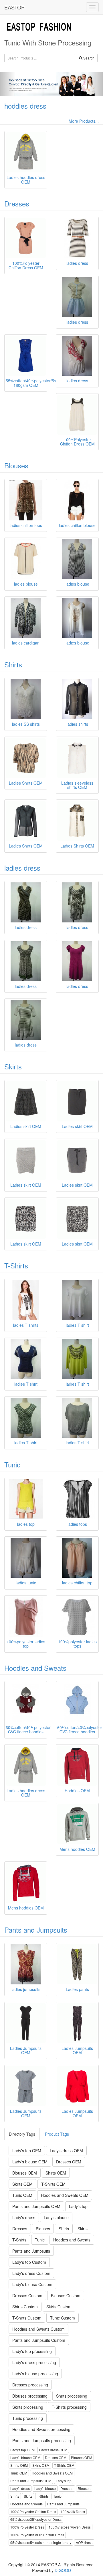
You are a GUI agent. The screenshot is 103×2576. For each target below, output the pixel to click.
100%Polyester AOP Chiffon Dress (37, 2535)
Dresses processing (30, 2385)
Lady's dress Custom (31, 2273)
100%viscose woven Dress (70, 2527)
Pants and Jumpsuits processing (42, 2440)
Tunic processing (28, 2418)
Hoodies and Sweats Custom (38, 2329)
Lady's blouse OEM (30, 2162)
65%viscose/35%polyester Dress (36, 2519)
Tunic (12, 1464)
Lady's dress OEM (66, 2151)
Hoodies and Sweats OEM (65, 2195)
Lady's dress (24, 2217)
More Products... (84, 121)
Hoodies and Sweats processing (41, 2429)
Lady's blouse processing (35, 2374)
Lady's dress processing (34, 2362)
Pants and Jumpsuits (36, 1930)
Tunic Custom (63, 2318)
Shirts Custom (25, 2307)
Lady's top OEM (27, 2151)
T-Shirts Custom (27, 2318)
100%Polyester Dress (27, 2527)
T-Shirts (16, 1265)
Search (88, 58)
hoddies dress (25, 106)
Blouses (16, 465)
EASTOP (14, 7)
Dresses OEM (69, 2162)
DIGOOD (63, 2570)
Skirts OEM (22, 2184)
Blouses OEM (25, 2173)
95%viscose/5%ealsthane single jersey (41, 2542)
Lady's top (78, 2206)
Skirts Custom (59, 2307)
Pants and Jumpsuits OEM (36, 2206)
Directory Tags (22, 2134)
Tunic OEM (22, 2195)
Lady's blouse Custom (32, 2284)
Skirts (13, 1066)
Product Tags (57, 2134)
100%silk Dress (73, 2512)
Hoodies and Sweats (35, 1668)
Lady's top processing (32, 2351)
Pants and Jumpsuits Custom (39, 2340)
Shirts (13, 664)
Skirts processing (28, 2407)
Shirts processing (72, 2396)
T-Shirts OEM (53, 2184)
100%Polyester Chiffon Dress (33, 2512)
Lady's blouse (56, 2217)
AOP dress (84, 2542)
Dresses (17, 203)
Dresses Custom (27, 2295)
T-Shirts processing (69, 2407)
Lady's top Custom (29, 2262)
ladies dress (22, 868)
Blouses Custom (66, 2295)
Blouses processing (30, 2396)
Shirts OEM (56, 2173)
